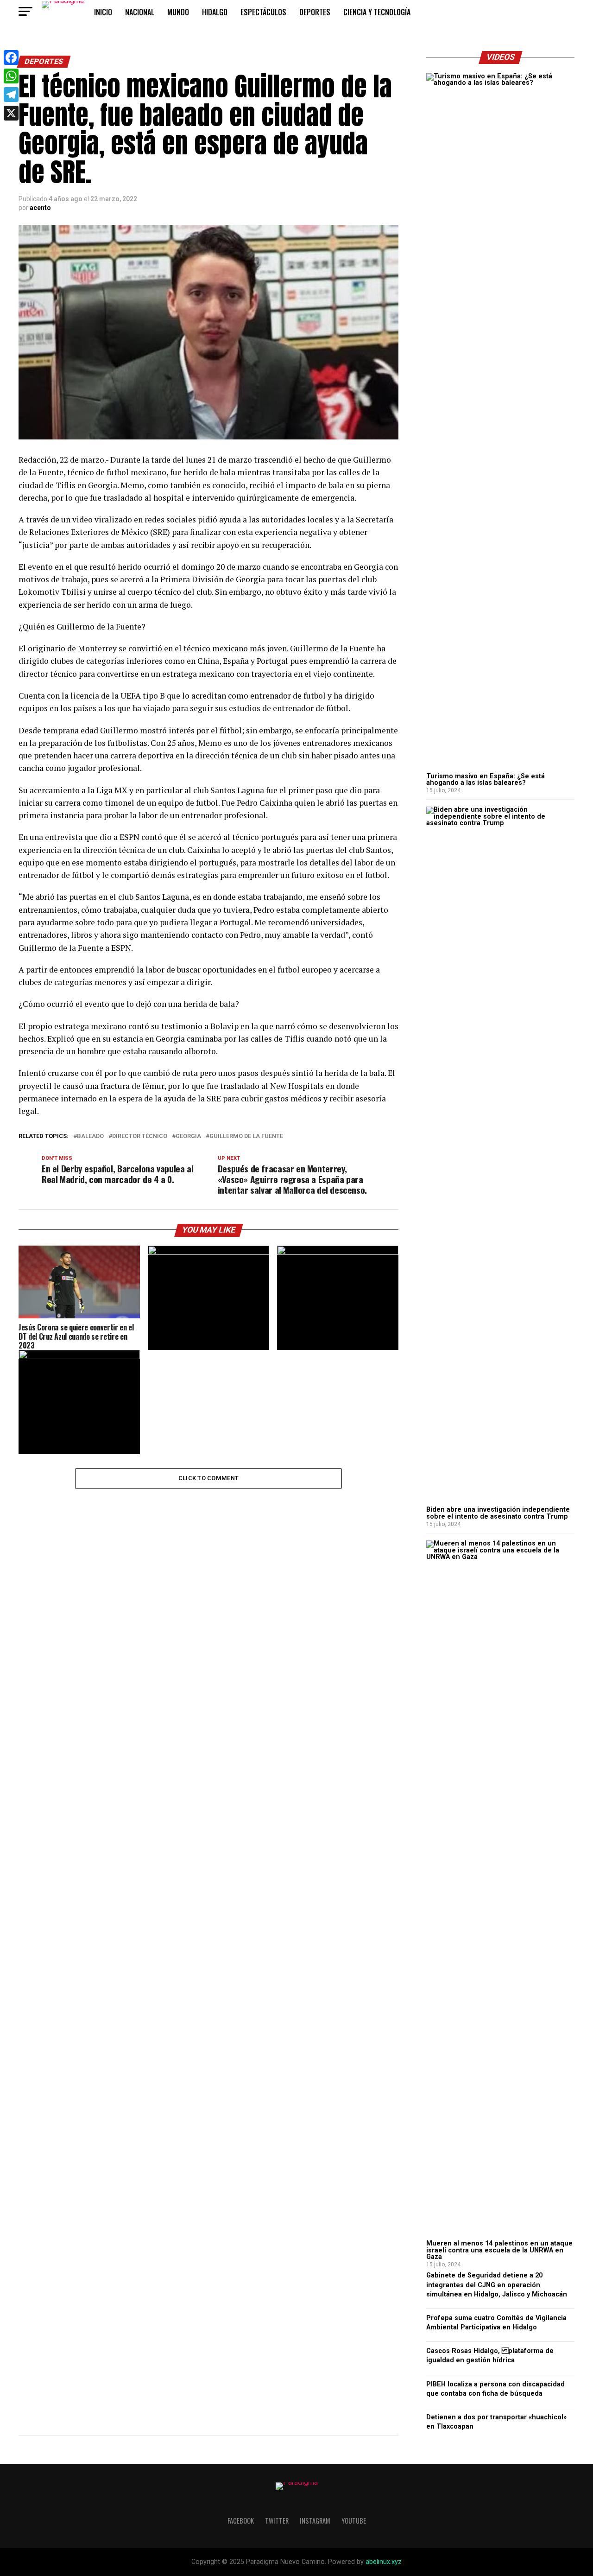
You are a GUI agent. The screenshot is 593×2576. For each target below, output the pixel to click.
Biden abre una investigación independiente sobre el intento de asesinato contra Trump (498, 1513)
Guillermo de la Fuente (246, 1136)
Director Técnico (140, 1136)
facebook (241, 2521)
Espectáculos (263, 12)
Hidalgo (215, 12)
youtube (354, 2521)
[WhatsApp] (11, 76)
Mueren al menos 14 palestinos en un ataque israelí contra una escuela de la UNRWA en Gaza (499, 2250)
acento (40, 208)
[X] (11, 113)
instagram (315, 2521)
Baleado (90, 1136)
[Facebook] (11, 57)
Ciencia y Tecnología (377, 12)
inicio (103, 12)
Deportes (315, 12)
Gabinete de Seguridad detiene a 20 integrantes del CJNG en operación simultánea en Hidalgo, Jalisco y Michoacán (497, 2285)
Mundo (178, 12)
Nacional (140, 12)
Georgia (188, 1136)
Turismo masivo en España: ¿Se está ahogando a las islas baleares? (486, 779)
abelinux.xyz (384, 2562)
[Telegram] (11, 95)
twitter (277, 2521)
